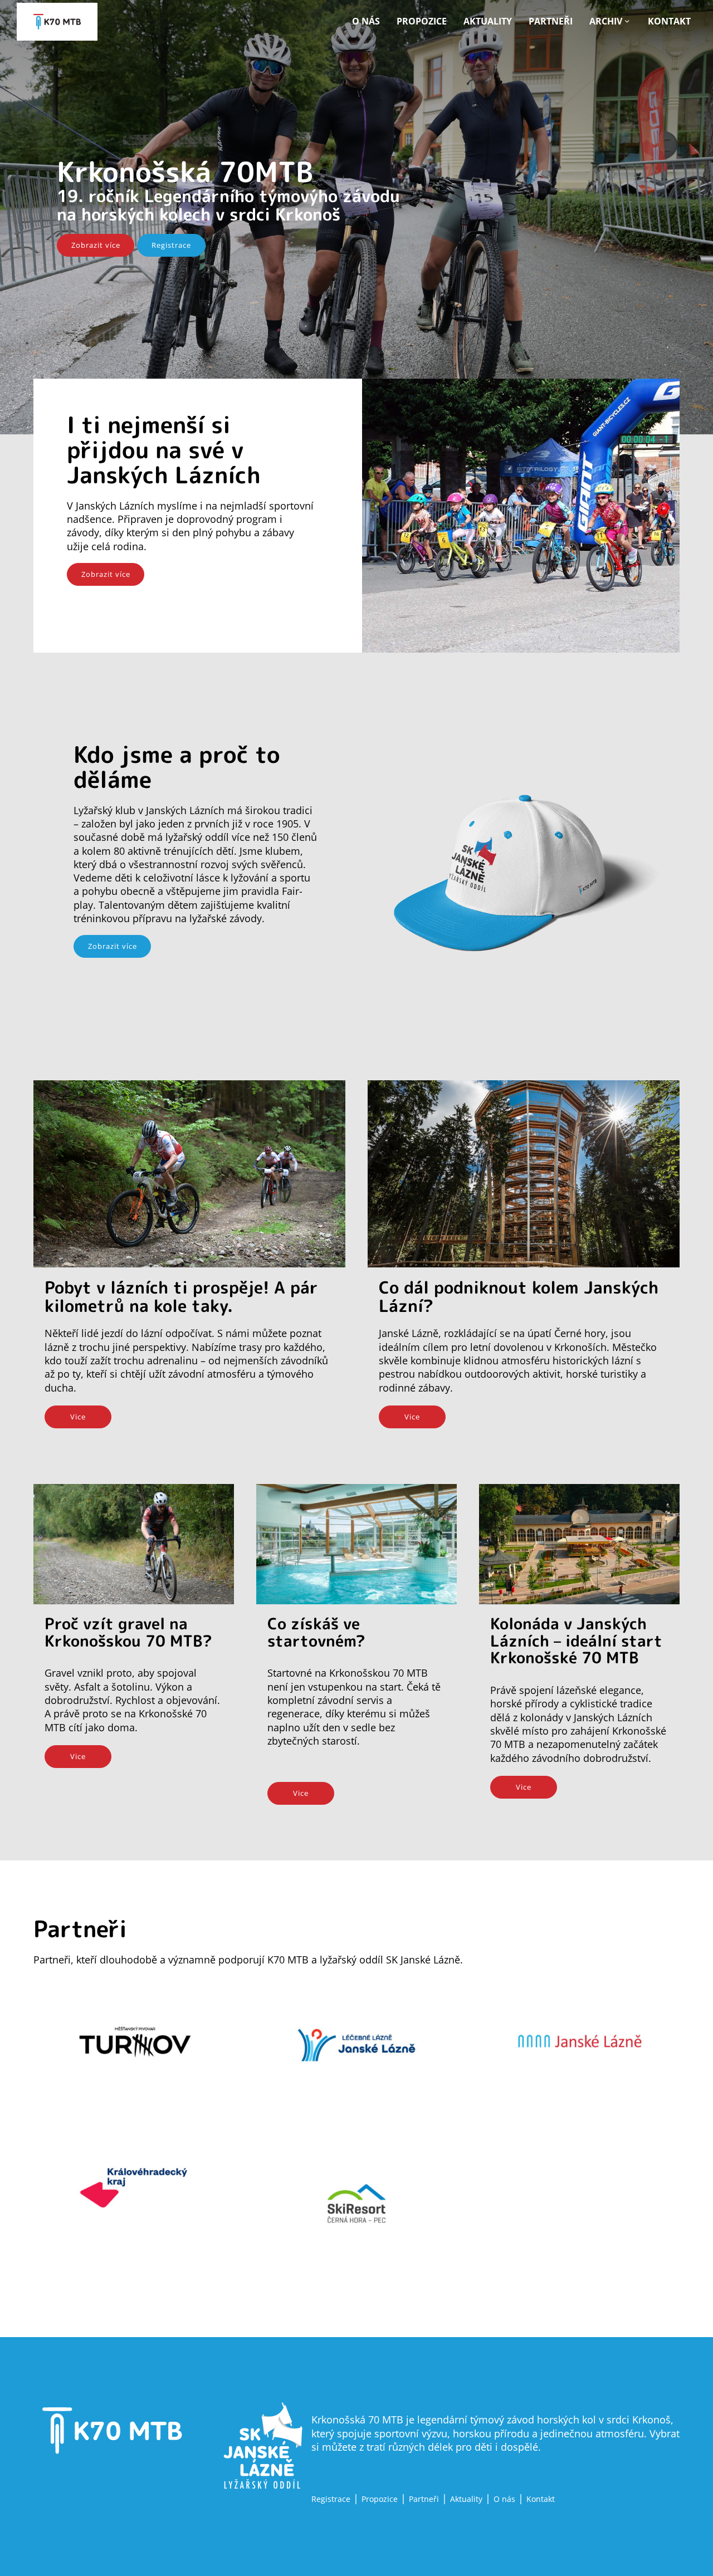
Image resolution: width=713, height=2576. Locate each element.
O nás (366, 21)
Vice (78, 1417)
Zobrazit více (96, 245)
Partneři (551, 21)
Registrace (171, 245)
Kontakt (669, 21)
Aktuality (488, 21)
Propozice (422, 21)
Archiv (606, 21)
